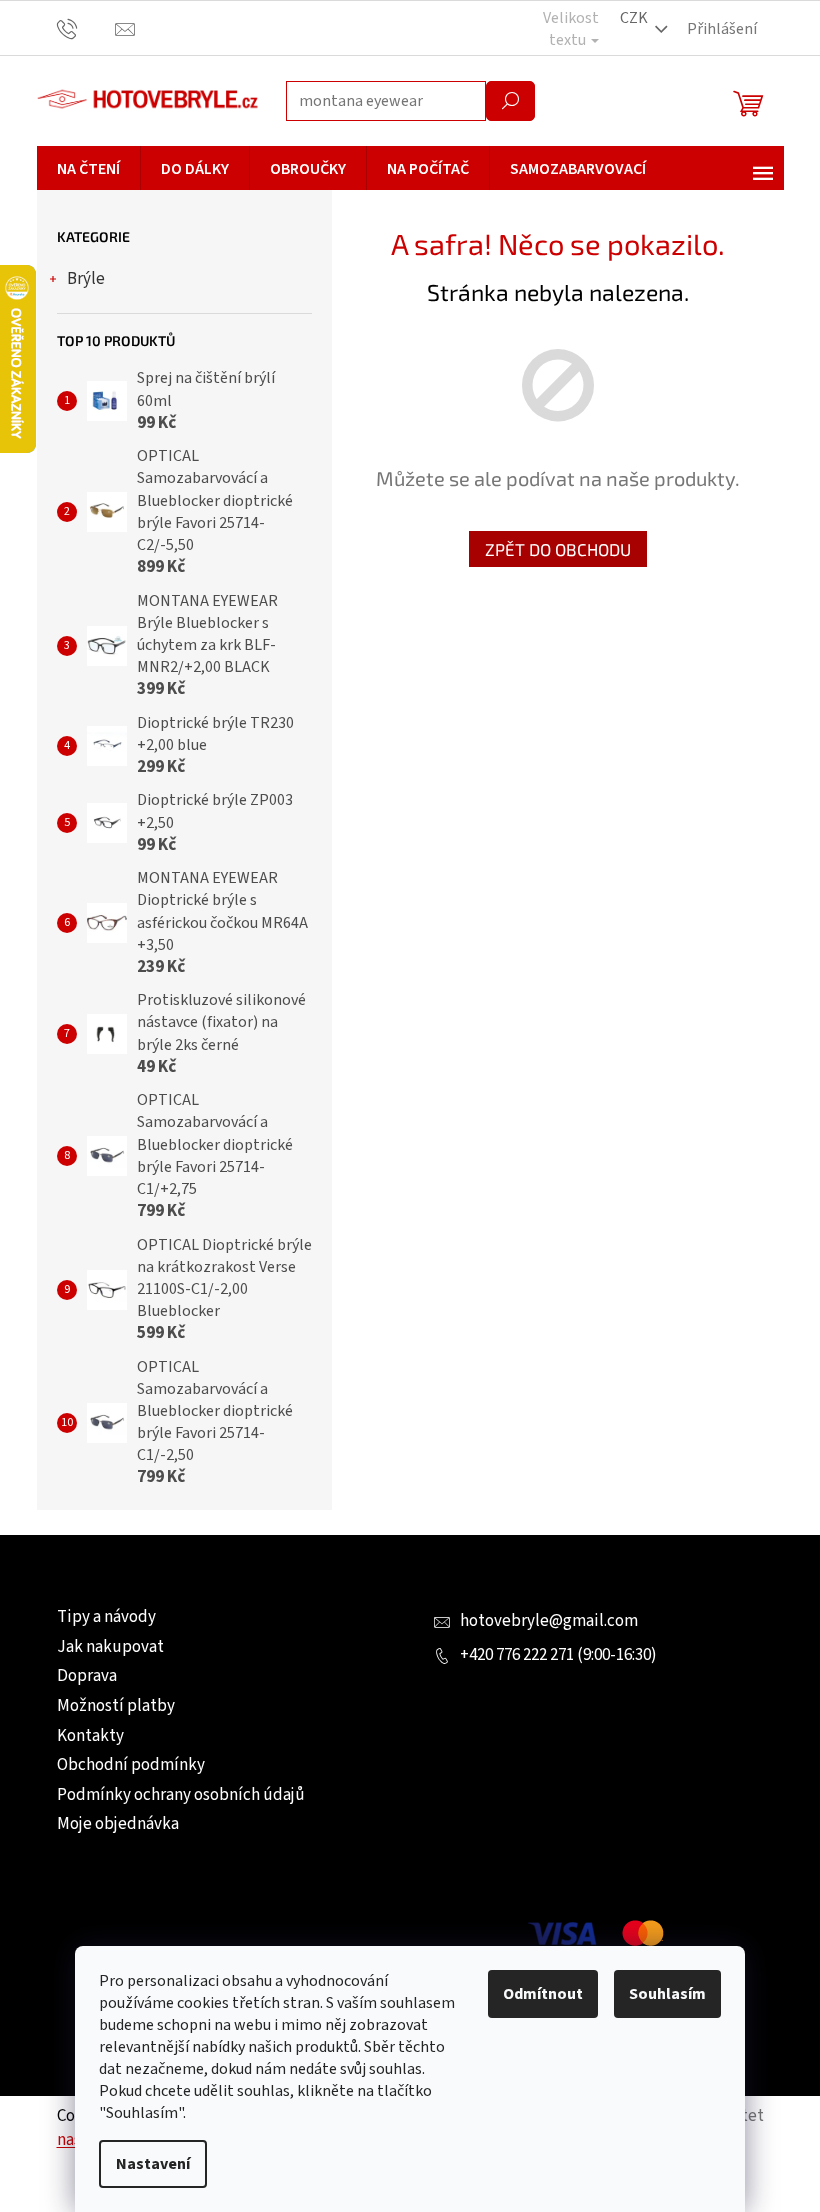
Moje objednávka (118, 1824)
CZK (634, 18)
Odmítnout (543, 1994)
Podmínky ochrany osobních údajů (181, 1795)
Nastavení (153, 2164)
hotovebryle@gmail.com (549, 1621)
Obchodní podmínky (131, 1765)
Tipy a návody (106, 1617)
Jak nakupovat (110, 1647)
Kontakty (90, 1736)
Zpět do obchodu (558, 549)
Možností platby (116, 1706)
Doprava (87, 1676)
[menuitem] (88, 169)
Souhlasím (667, 1994)
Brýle (86, 279)
